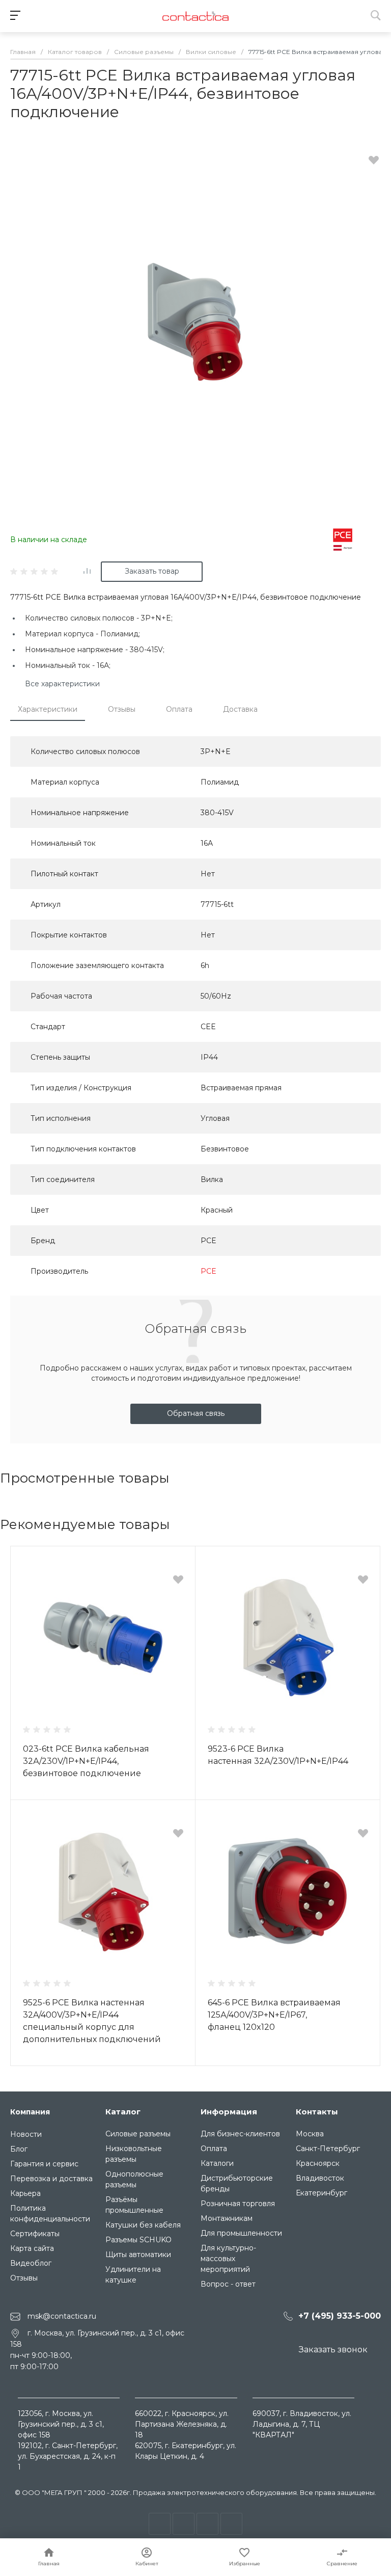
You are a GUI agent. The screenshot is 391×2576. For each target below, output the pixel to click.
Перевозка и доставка (51, 2179)
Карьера (25, 2193)
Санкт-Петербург (328, 2149)
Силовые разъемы (138, 2134)
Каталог (123, 2112)
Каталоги (217, 2163)
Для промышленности (241, 2233)
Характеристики (48, 709)
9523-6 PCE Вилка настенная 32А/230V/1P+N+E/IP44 (278, 1755)
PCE (208, 1271)
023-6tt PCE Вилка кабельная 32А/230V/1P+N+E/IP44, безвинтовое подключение (86, 1761)
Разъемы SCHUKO (138, 2240)
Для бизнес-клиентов (240, 2134)
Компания (30, 2112)
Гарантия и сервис (44, 2164)
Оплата (179, 709)
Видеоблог (31, 2263)
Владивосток (320, 2178)
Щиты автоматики (138, 2255)
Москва (310, 2134)
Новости (26, 2134)
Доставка (240, 709)
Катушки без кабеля (143, 2225)
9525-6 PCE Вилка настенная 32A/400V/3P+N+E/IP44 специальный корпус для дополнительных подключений (92, 2021)
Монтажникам (227, 2218)
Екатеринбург (322, 2193)
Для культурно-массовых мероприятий (228, 2259)
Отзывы (122, 709)
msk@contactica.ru (62, 2316)
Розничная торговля (238, 2204)
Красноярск (318, 2163)
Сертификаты (35, 2234)
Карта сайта (32, 2248)
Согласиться (36, 2556)
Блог (19, 2149)
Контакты (317, 2112)
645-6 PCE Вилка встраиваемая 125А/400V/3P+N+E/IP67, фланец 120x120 (274, 2015)
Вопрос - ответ (228, 2284)
